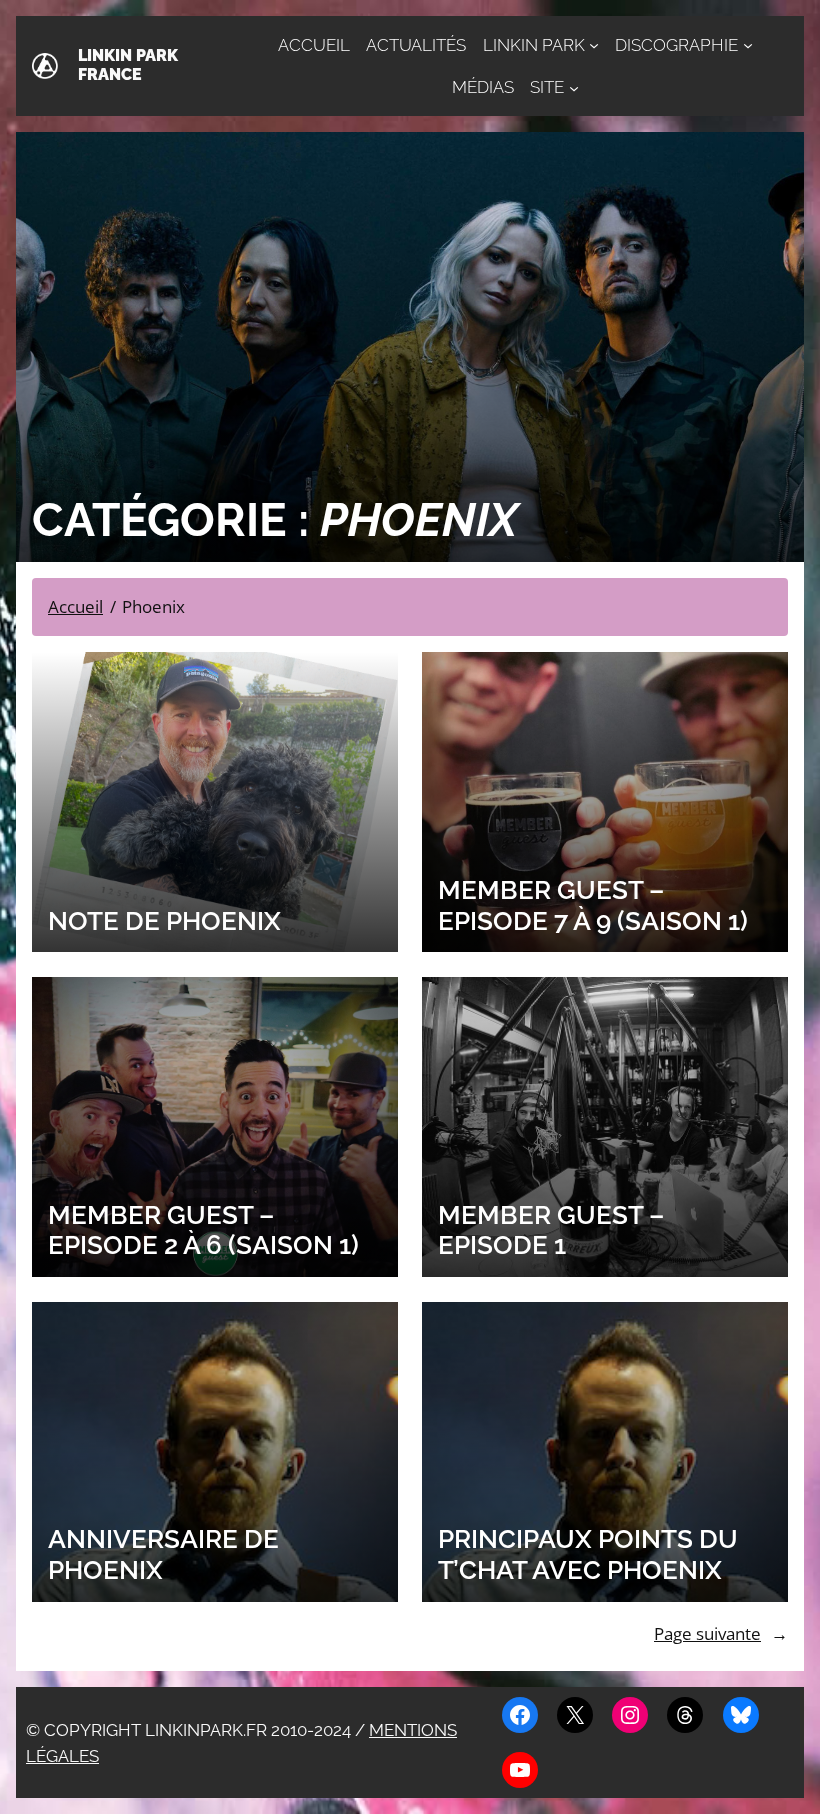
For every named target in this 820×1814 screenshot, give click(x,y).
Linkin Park (534, 45)
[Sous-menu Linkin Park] (594, 45)
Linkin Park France (128, 65)
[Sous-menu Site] (574, 87)
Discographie (676, 45)
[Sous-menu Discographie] (748, 45)
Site (547, 87)
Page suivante (721, 1633)
